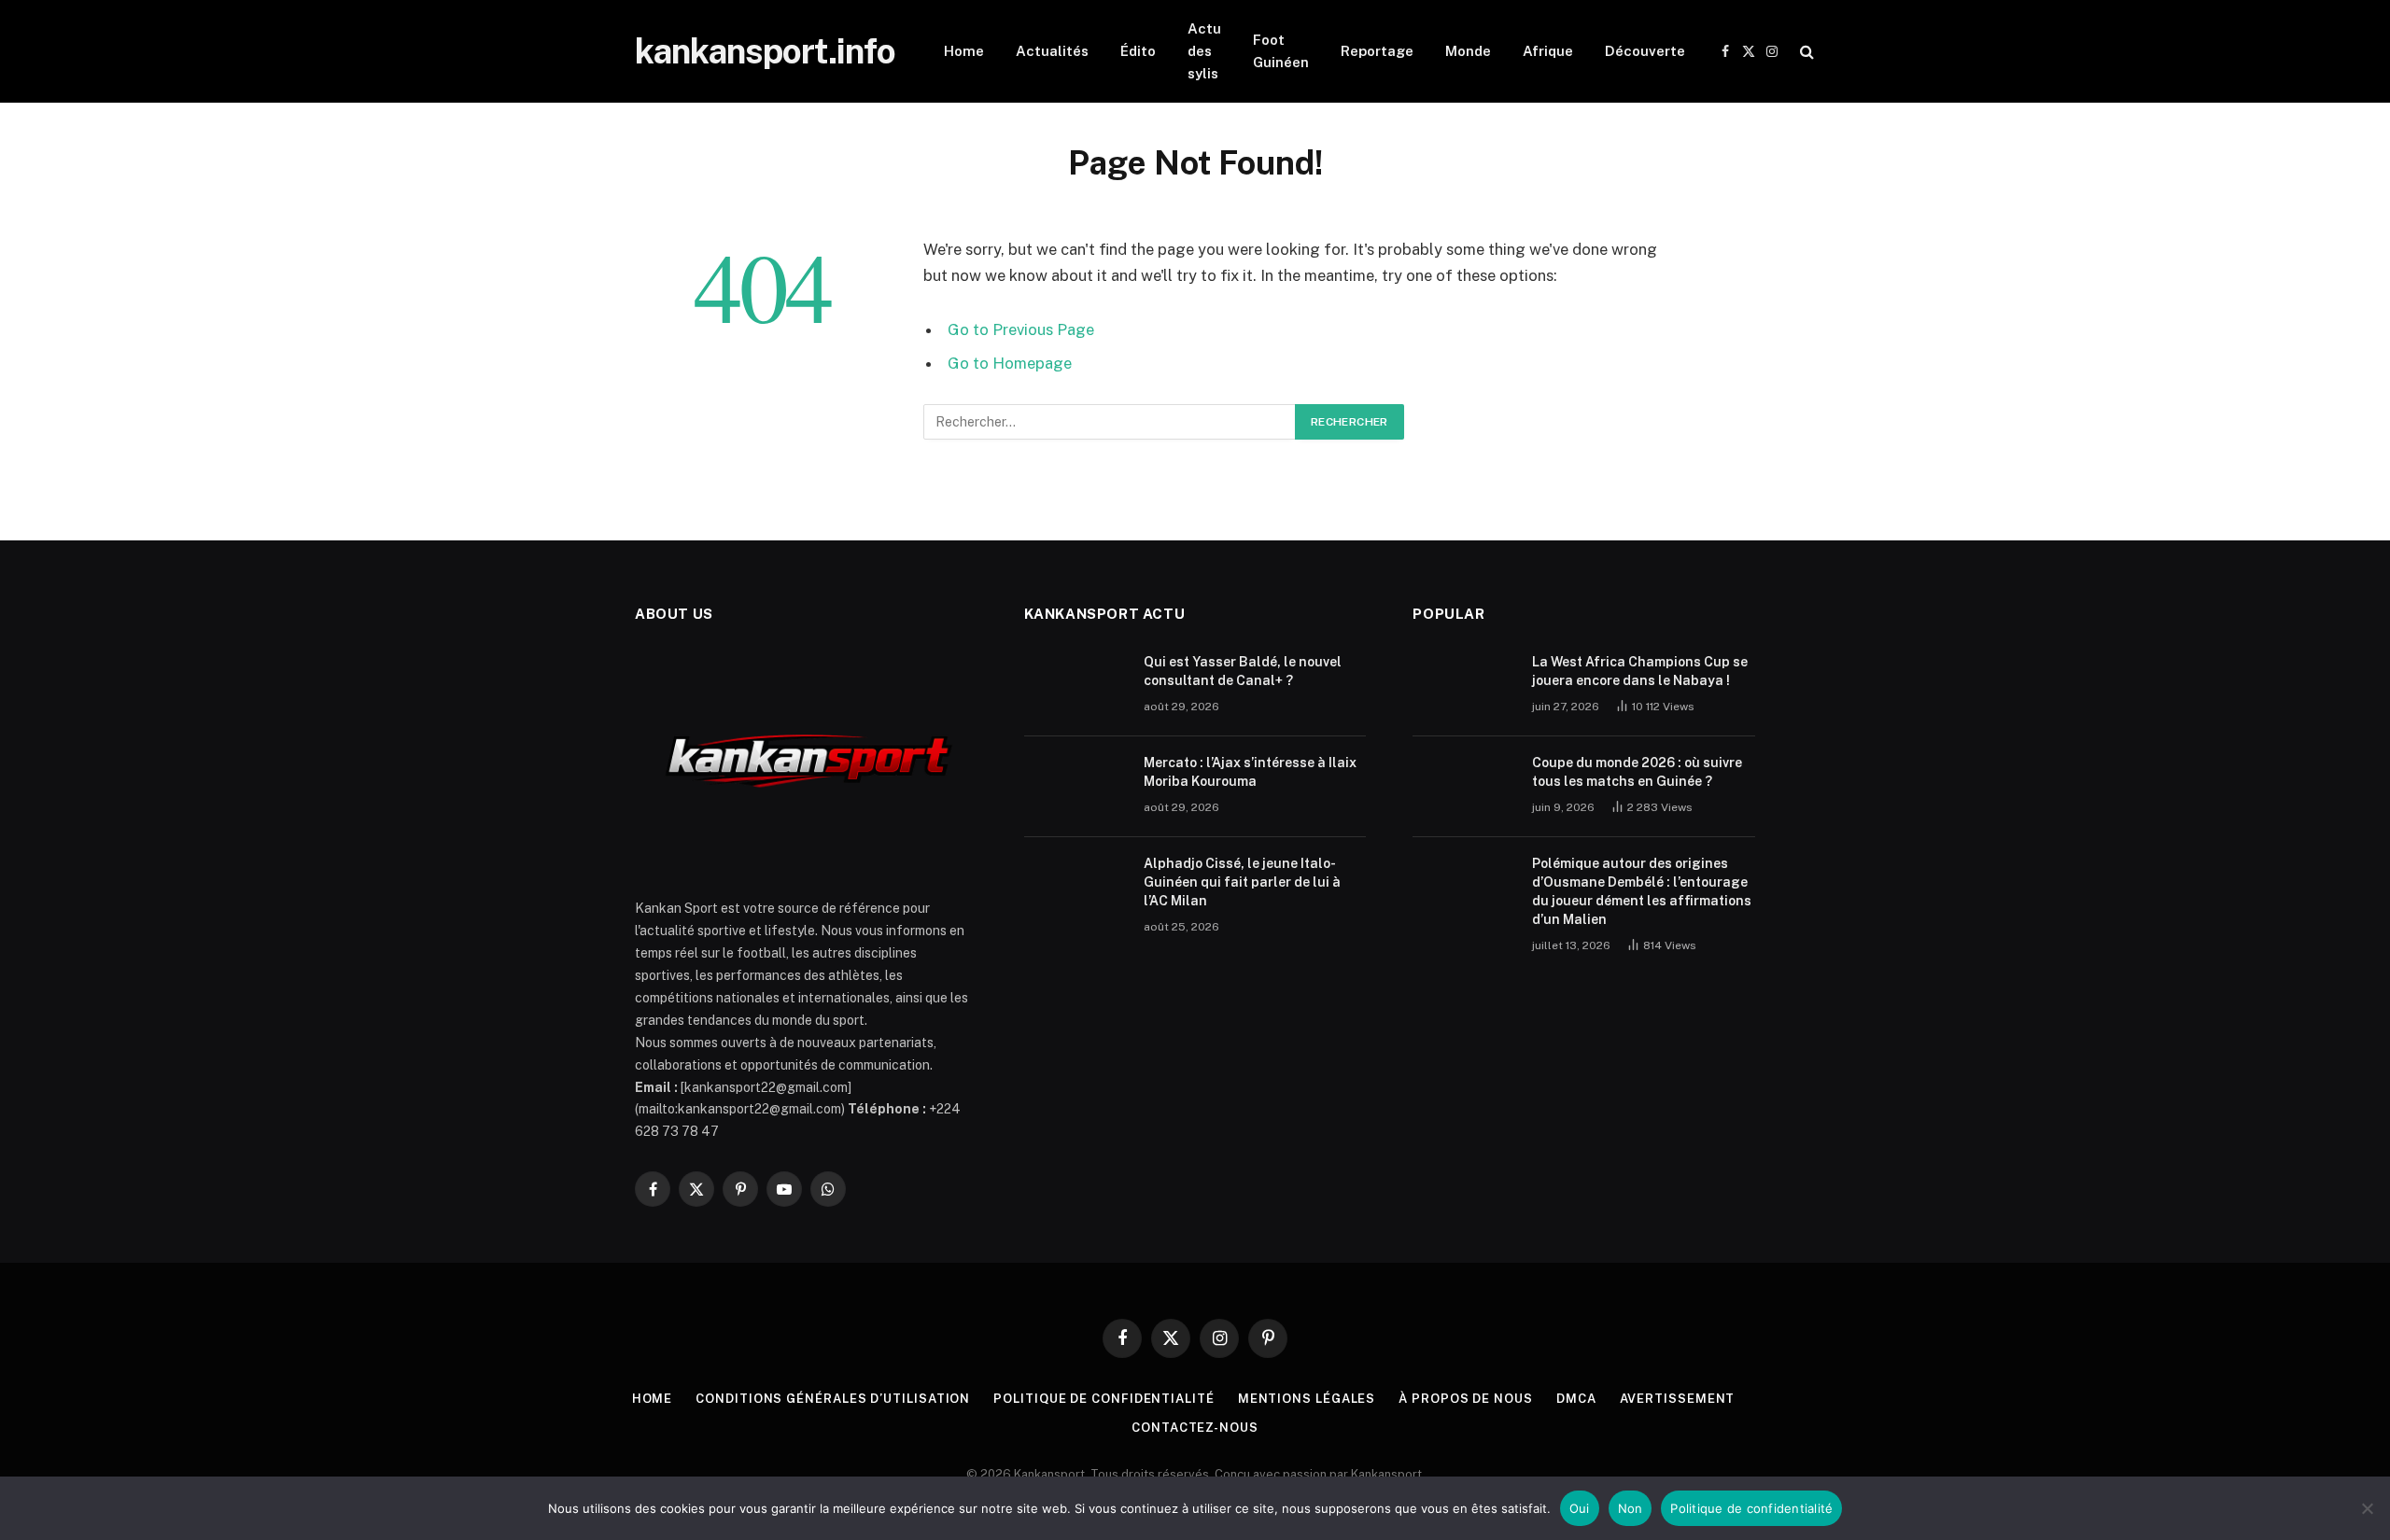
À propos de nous (1466, 1399)
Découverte (1645, 51)
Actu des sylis (1204, 51)
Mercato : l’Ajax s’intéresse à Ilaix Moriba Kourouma (1250, 772)
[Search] (1805, 52)
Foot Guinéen (1281, 51)
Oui (1580, 1508)
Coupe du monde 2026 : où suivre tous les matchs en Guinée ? (1637, 772)
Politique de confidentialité (1104, 1399)
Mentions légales (1307, 1399)
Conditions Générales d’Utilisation (833, 1399)
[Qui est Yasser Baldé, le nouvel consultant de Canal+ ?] (1075, 686)
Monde (1468, 51)
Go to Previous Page (1021, 329)
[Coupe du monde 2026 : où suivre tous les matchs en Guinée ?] (1464, 787)
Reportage (1377, 51)
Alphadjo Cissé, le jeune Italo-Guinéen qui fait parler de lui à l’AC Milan (1242, 882)
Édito (1138, 51)
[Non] (2367, 1508)
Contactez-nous (1195, 1428)
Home (964, 51)
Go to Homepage (1010, 363)
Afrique (1548, 51)
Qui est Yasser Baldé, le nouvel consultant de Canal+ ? (1243, 671)
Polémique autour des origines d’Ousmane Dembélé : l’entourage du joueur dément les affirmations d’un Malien (1642, 891)
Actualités (1052, 51)
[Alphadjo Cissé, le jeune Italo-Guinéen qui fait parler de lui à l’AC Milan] (1075, 888)
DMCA (1576, 1399)
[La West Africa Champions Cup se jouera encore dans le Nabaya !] (1464, 686)
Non (1631, 1508)
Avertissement (1678, 1399)
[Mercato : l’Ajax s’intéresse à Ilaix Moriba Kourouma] (1075, 787)
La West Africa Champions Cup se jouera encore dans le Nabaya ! (1640, 671)
